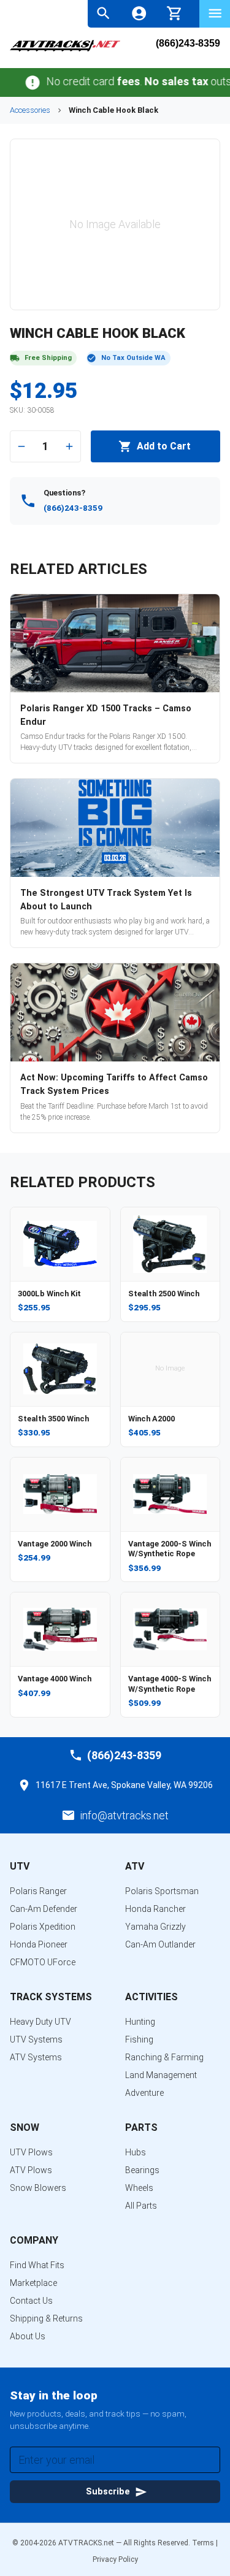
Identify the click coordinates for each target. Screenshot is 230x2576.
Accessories (30, 110)
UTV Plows (31, 2152)
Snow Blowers (38, 2188)
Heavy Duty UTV (40, 2022)
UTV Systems (36, 2039)
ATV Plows (31, 2170)
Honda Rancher (155, 1909)
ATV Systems (36, 2057)
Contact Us (31, 2301)
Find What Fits (37, 2265)
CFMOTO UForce (43, 1962)
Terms (203, 2543)
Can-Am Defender (44, 1909)
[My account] (139, 13)
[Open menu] (215, 13)
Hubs (136, 2152)
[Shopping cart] (174, 12)
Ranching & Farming (164, 2057)
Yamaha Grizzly (155, 1927)
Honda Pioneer (39, 1944)
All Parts (141, 2206)
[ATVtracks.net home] (65, 50)
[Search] (103, 13)
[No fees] (19, 82)
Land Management (161, 2075)
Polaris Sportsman (162, 1891)
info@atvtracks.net (125, 1815)
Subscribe (108, 2492)
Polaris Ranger (38, 1891)
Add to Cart (164, 446)
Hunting (140, 2022)
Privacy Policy (115, 2559)
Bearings (142, 2170)
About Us (28, 2336)
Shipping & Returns (46, 2318)
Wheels (139, 2188)
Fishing (139, 2039)
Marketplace (33, 2283)
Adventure (144, 2093)
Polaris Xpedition (43, 1927)
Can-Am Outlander (160, 1944)
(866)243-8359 (188, 44)
